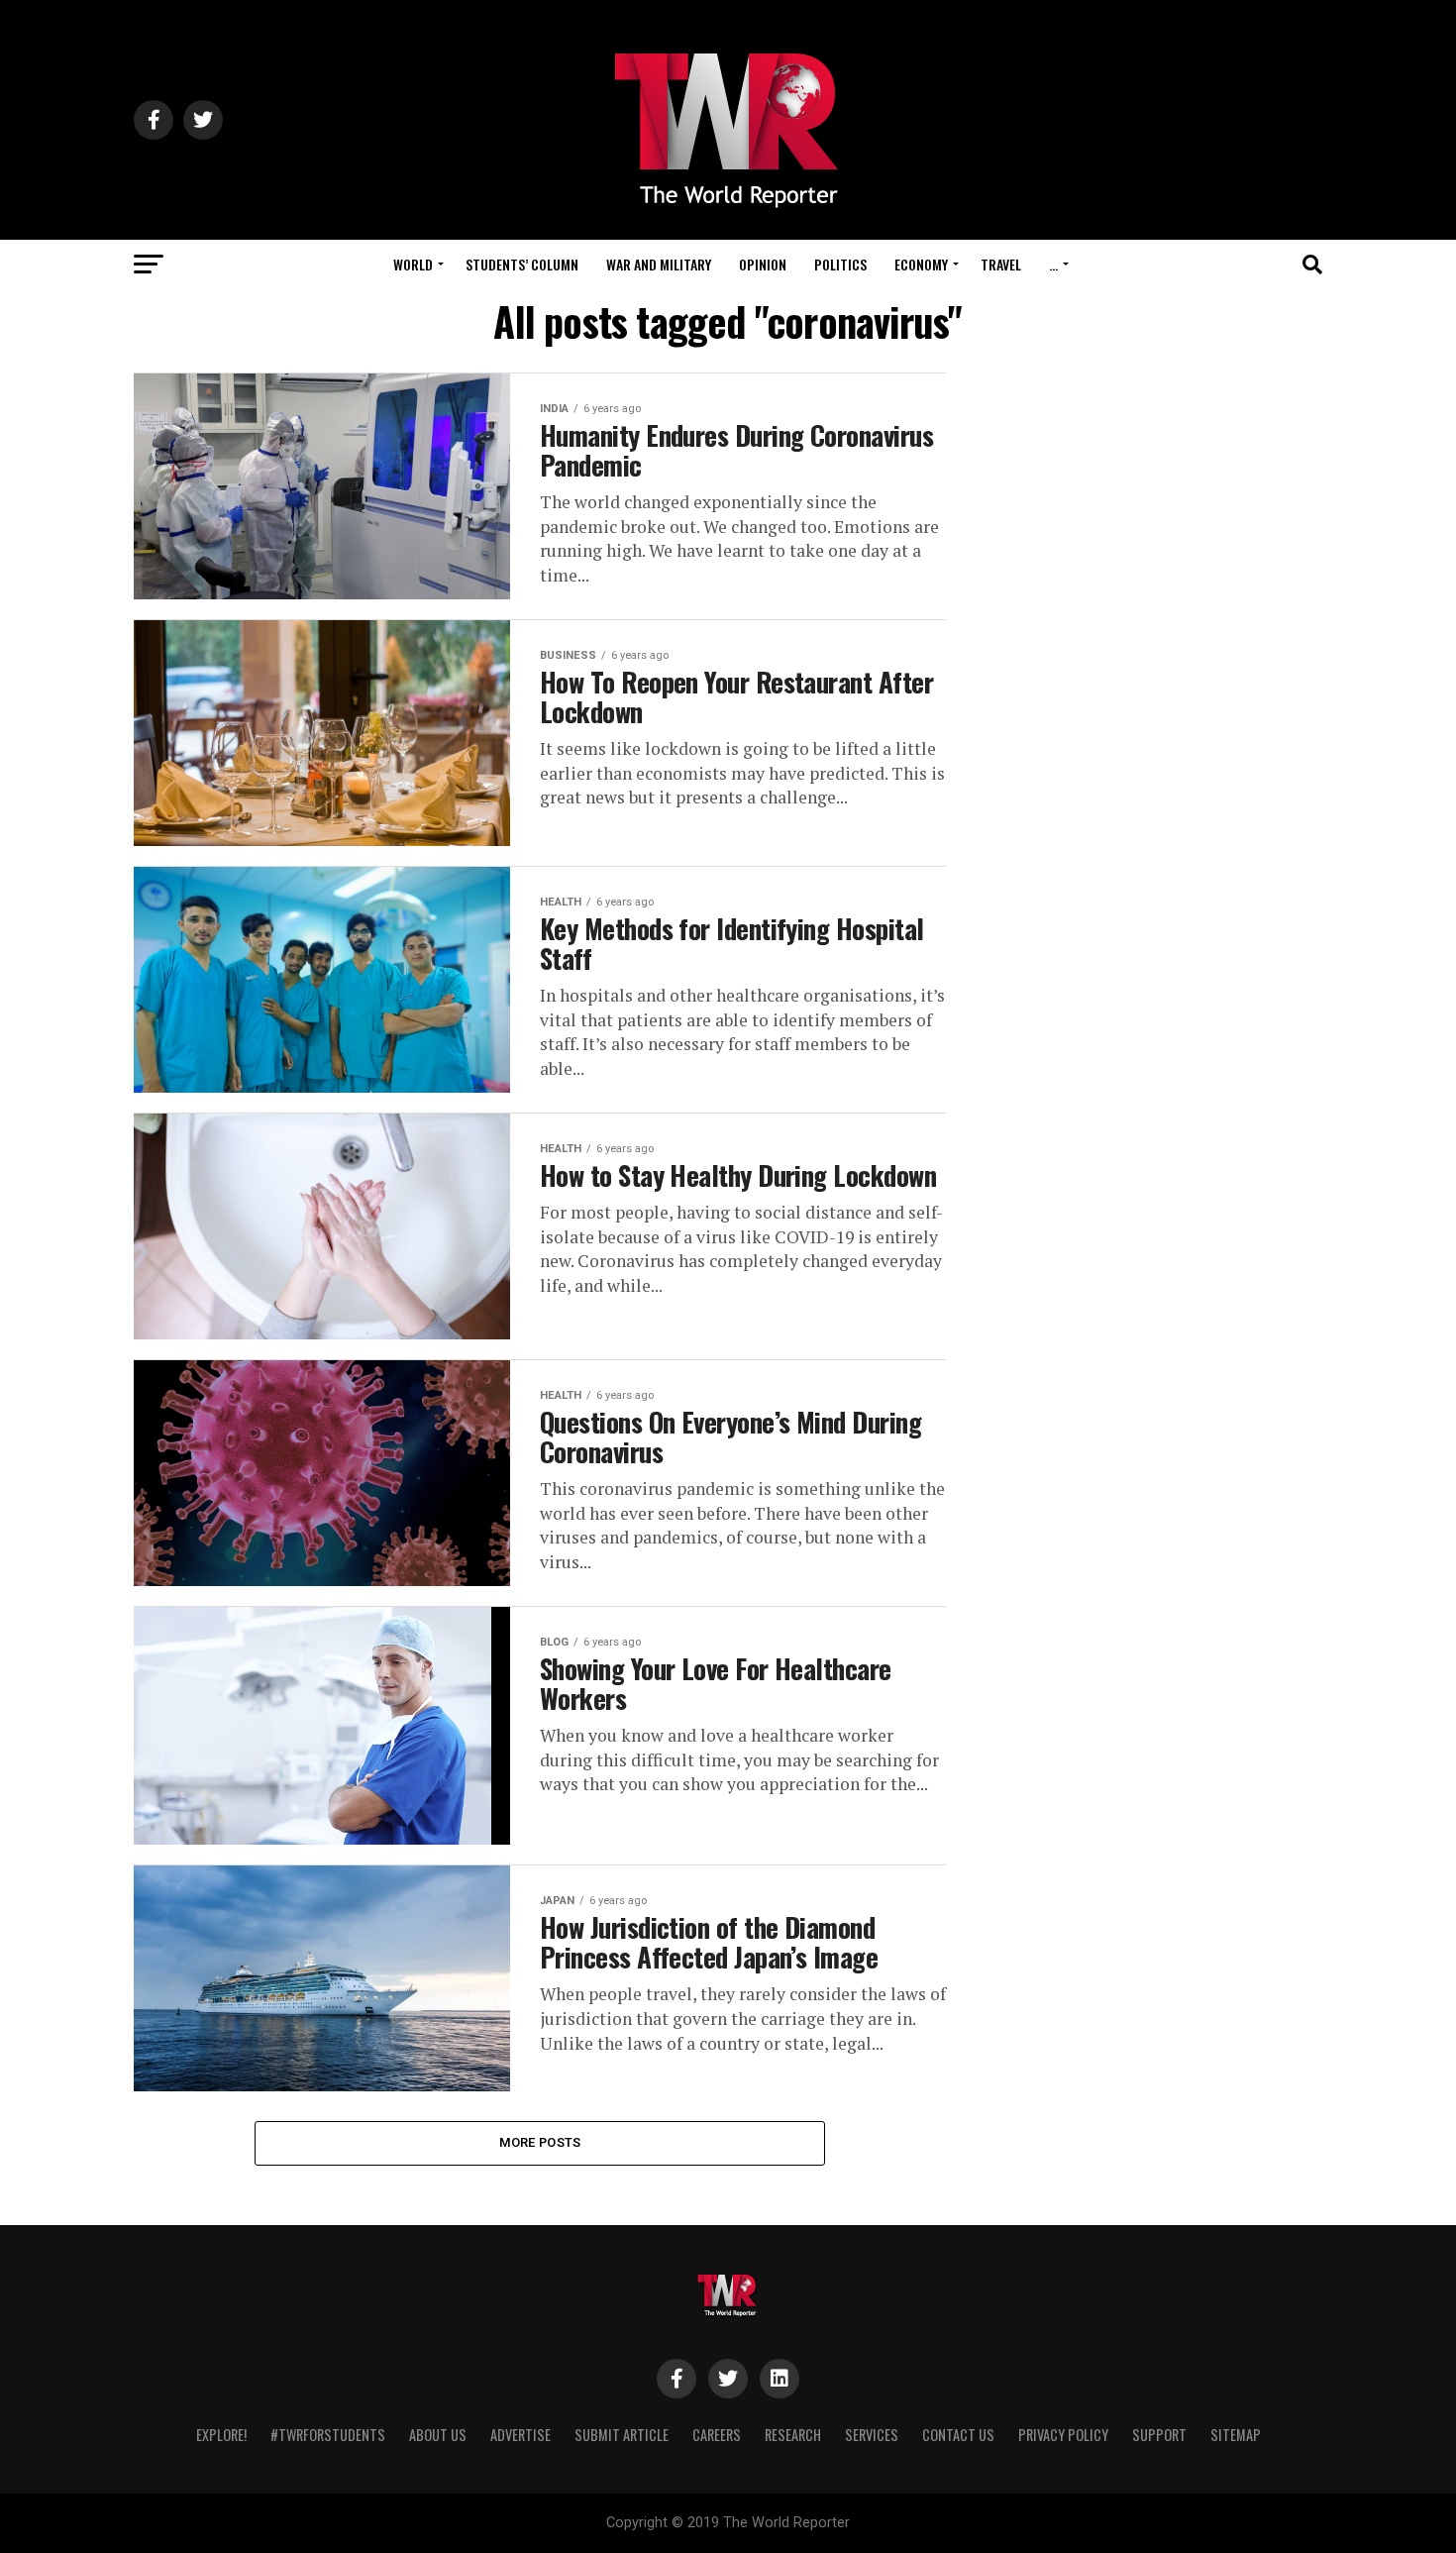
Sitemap (1236, 2435)
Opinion (763, 264)
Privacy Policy (1063, 2435)
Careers (717, 2435)
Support (1159, 2435)
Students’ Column (522, 264)
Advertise (520, 2435)
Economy (921, 264)
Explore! (221, 2435)
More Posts (540, 2142)
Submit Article (622, 2435)
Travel (1001, 264)
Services (872, 2435)
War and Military (659, 264)
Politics (840, 264)
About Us (438, 2435)
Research (793, 2435)
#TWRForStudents (328, 2435)
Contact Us (958, 2435)
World (413, 264)
